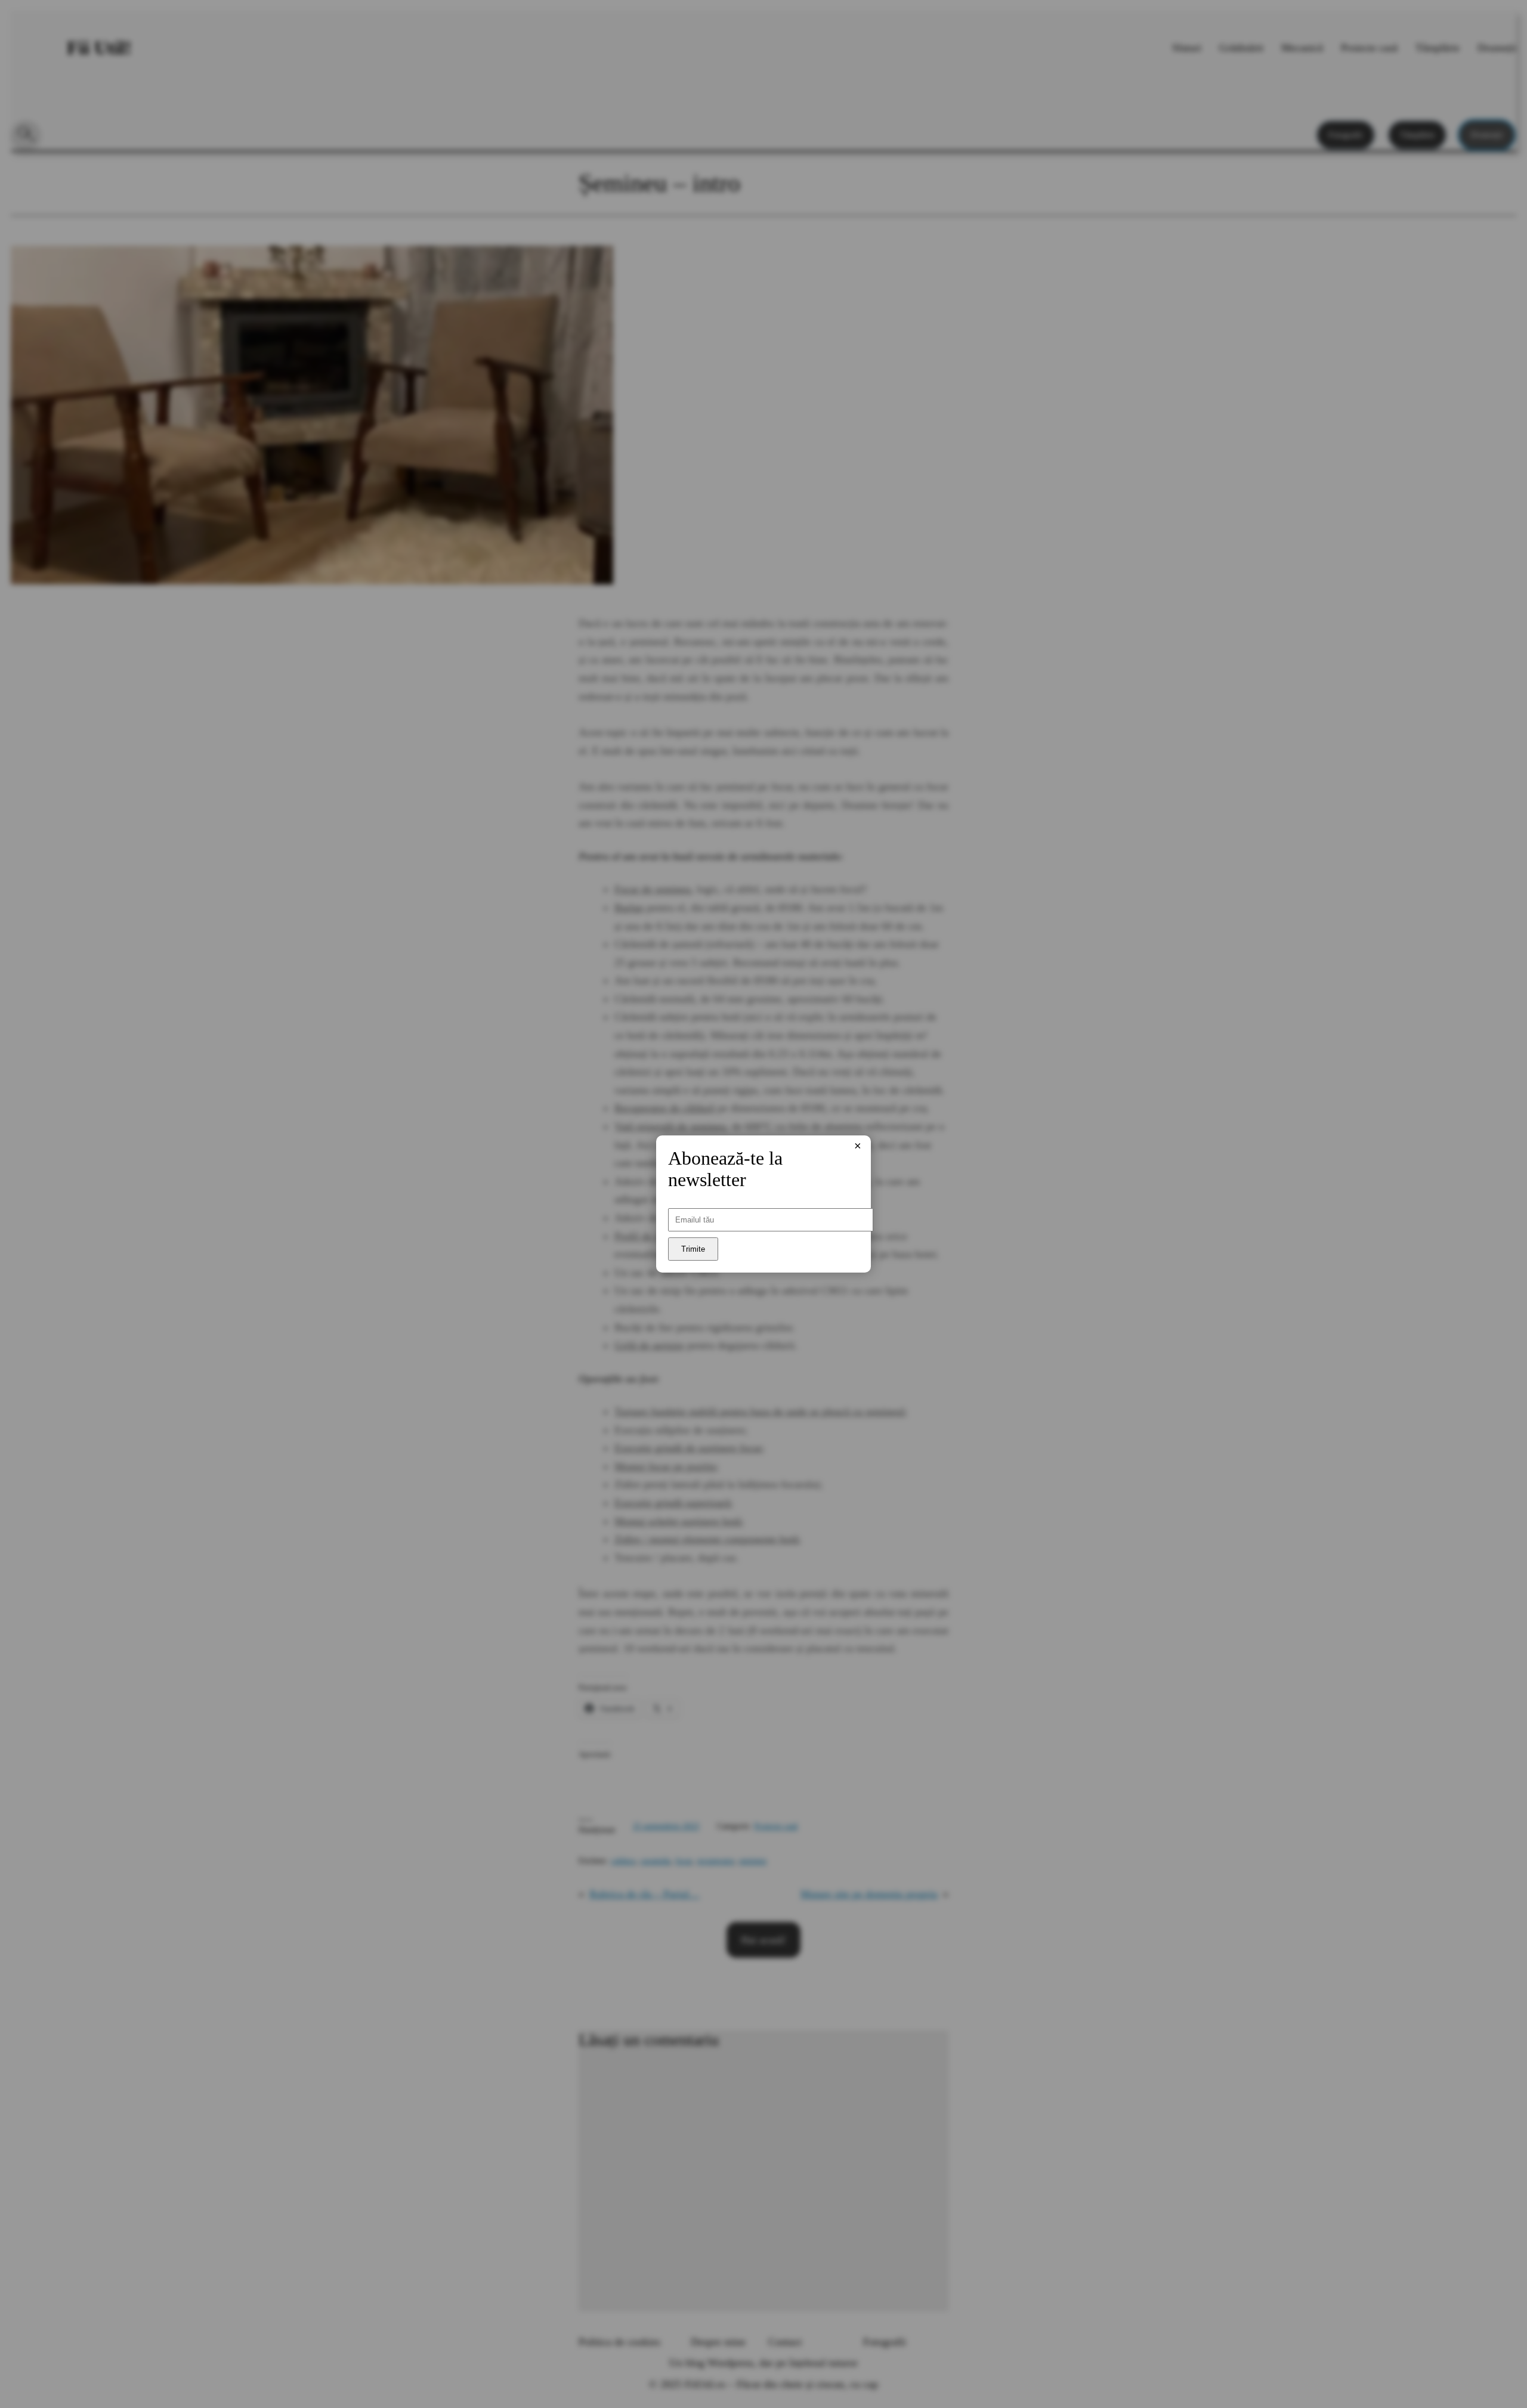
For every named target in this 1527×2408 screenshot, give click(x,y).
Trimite (693, 1249)
